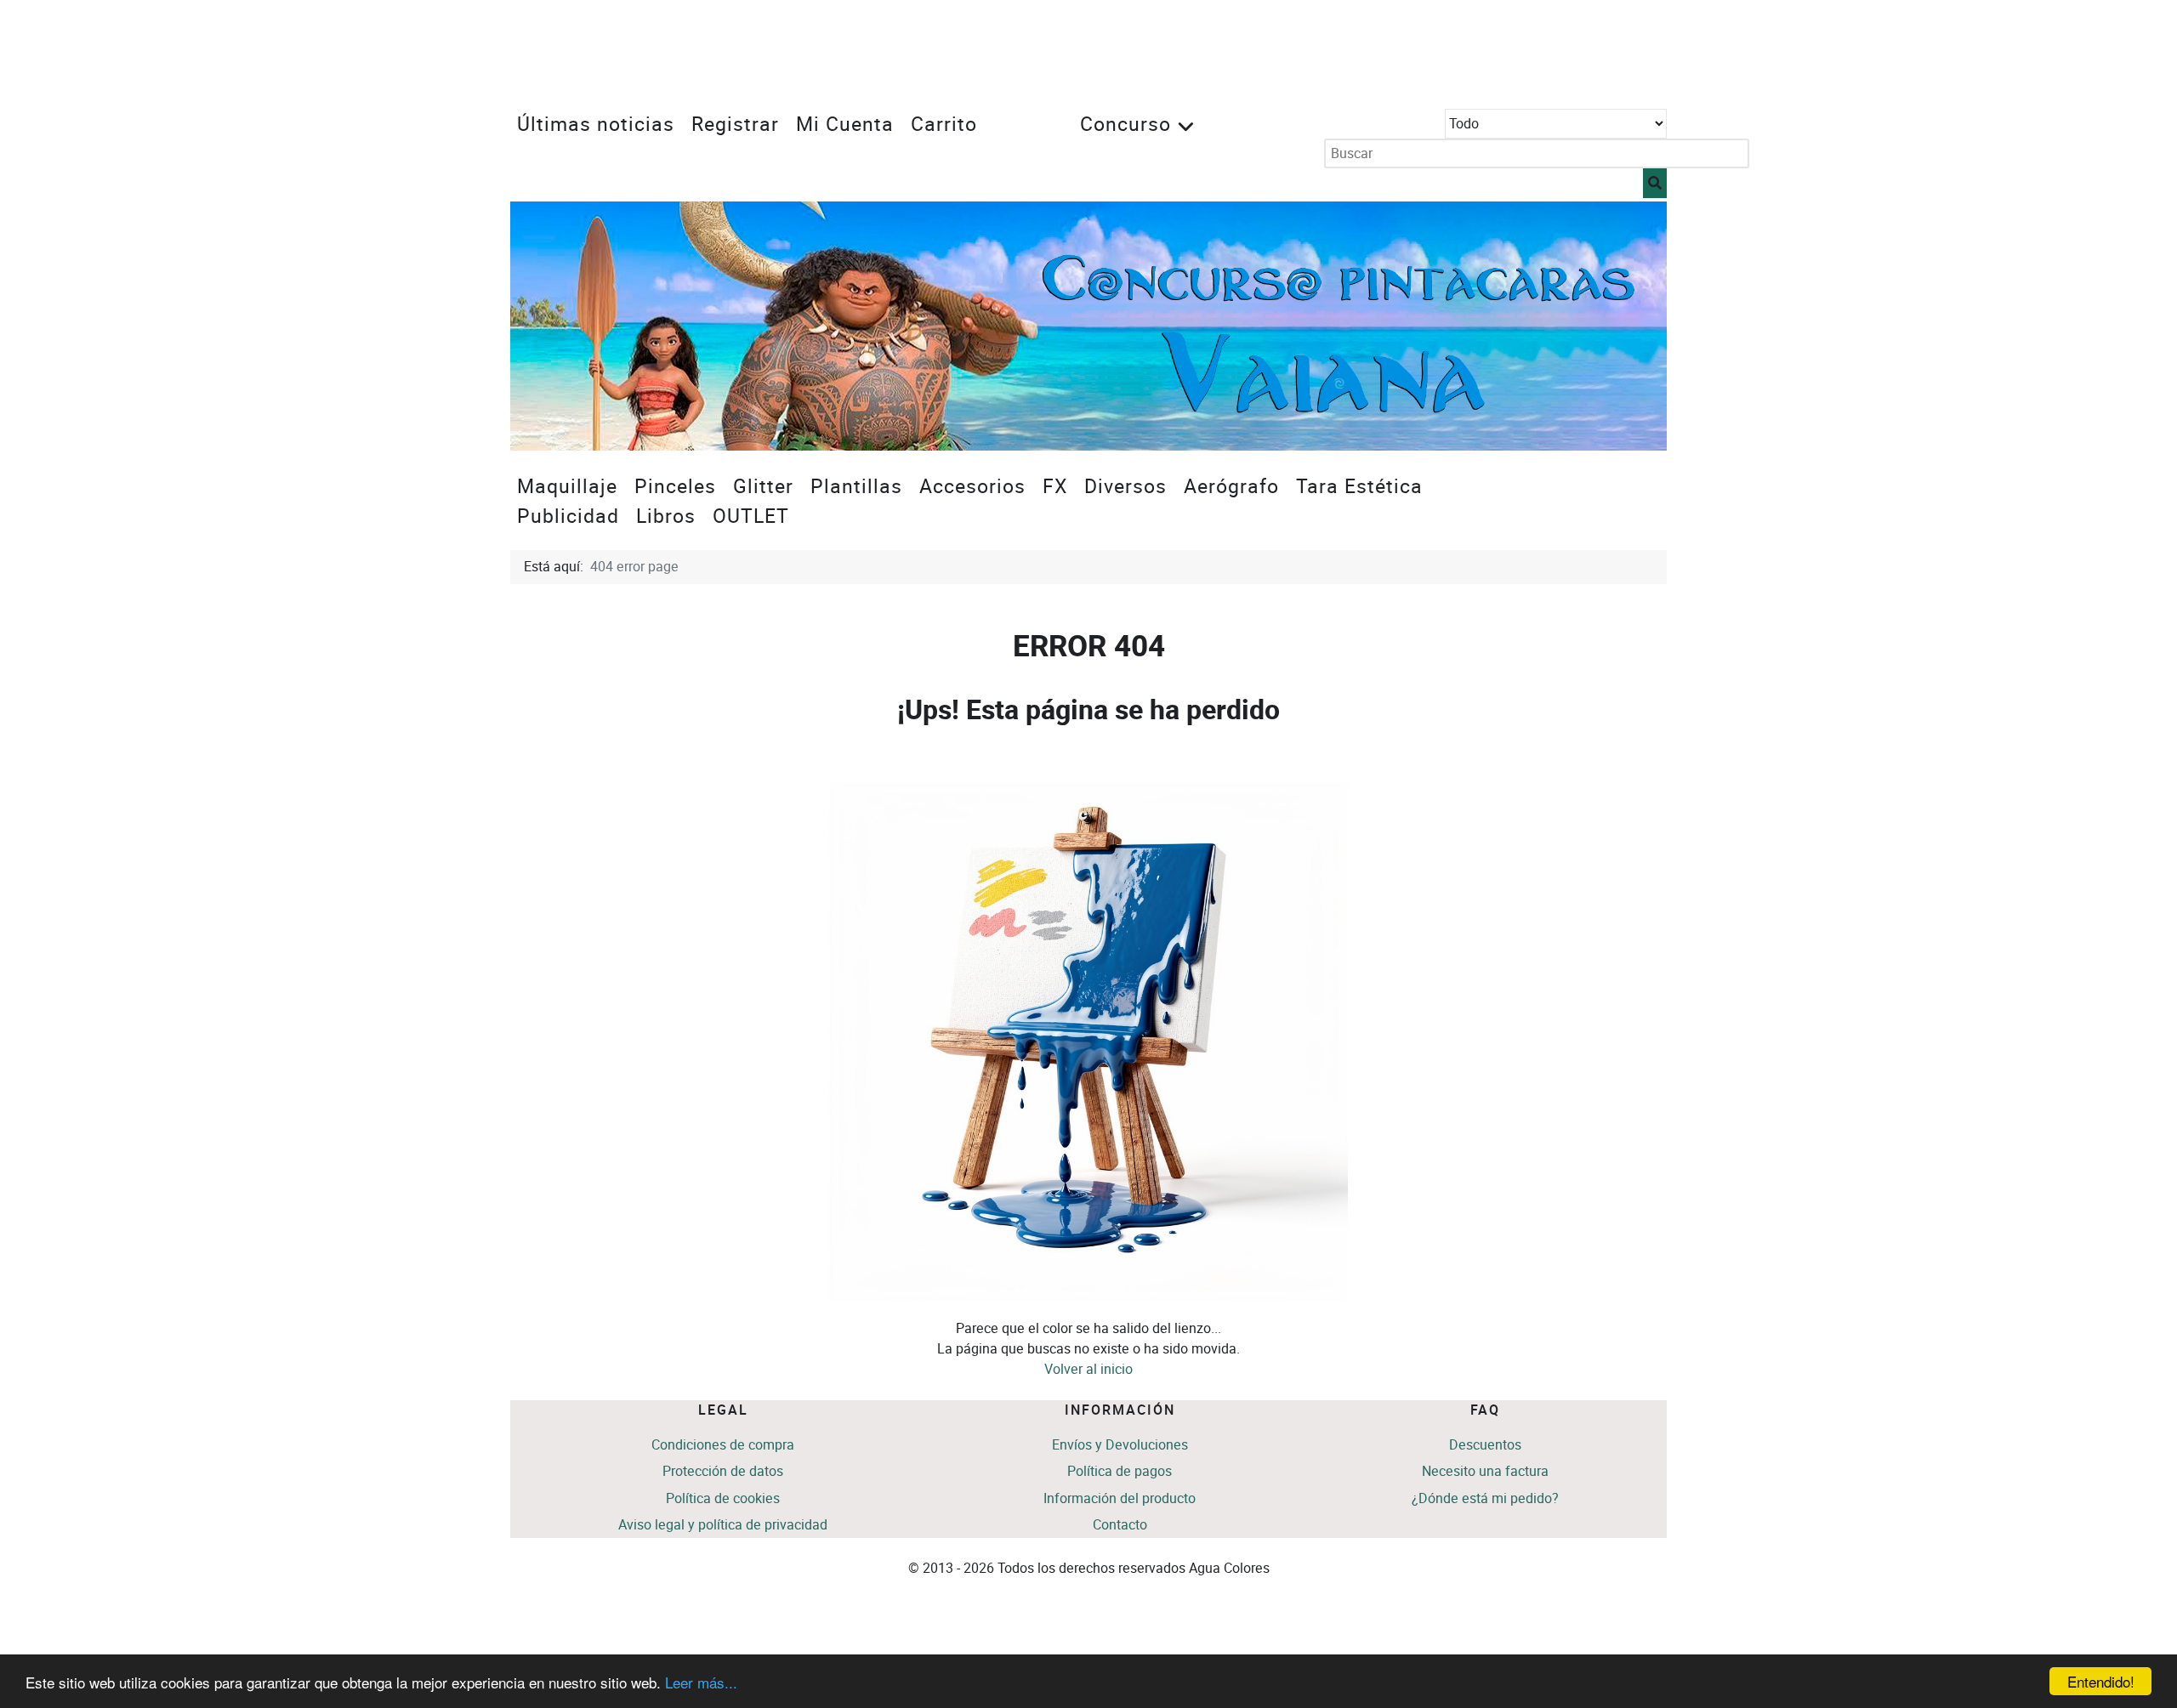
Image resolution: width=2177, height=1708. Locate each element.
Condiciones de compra (723, 1445)
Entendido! (2101, 1681)
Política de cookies (723, 1498)
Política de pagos (1120, 1471)
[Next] (1635, 326)
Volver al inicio (1088, 1369)
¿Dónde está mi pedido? (1485, 1498)
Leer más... (701, 1682)
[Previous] (542, 326)
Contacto (1120, 1525)
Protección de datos (723, 1471)
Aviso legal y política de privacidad (723, 1525)
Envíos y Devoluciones (1120, 1445)
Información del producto (1120, 1498)
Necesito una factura (1485, 1471)
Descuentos (1485, 1445)
